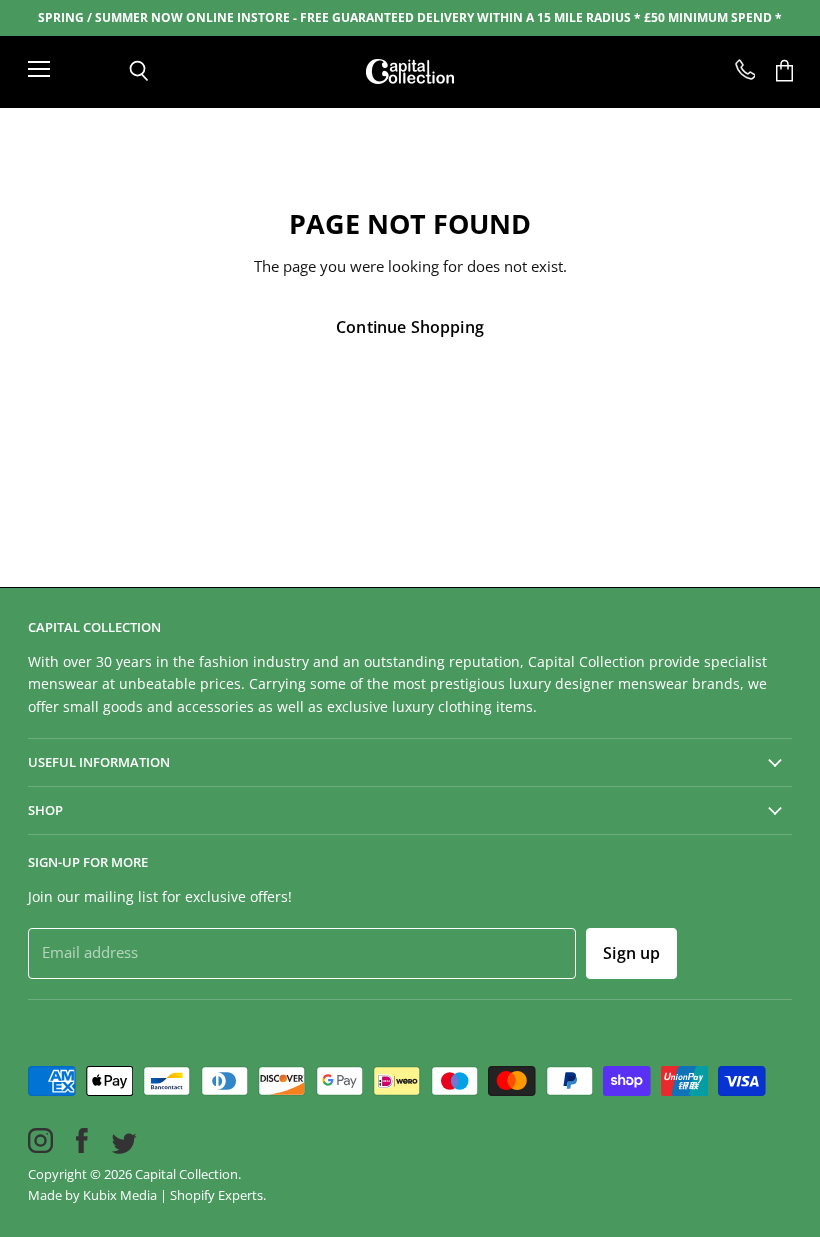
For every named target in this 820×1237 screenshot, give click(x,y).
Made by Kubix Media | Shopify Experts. (147, 1195)
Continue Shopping (410, 327)
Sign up (631, 953)
